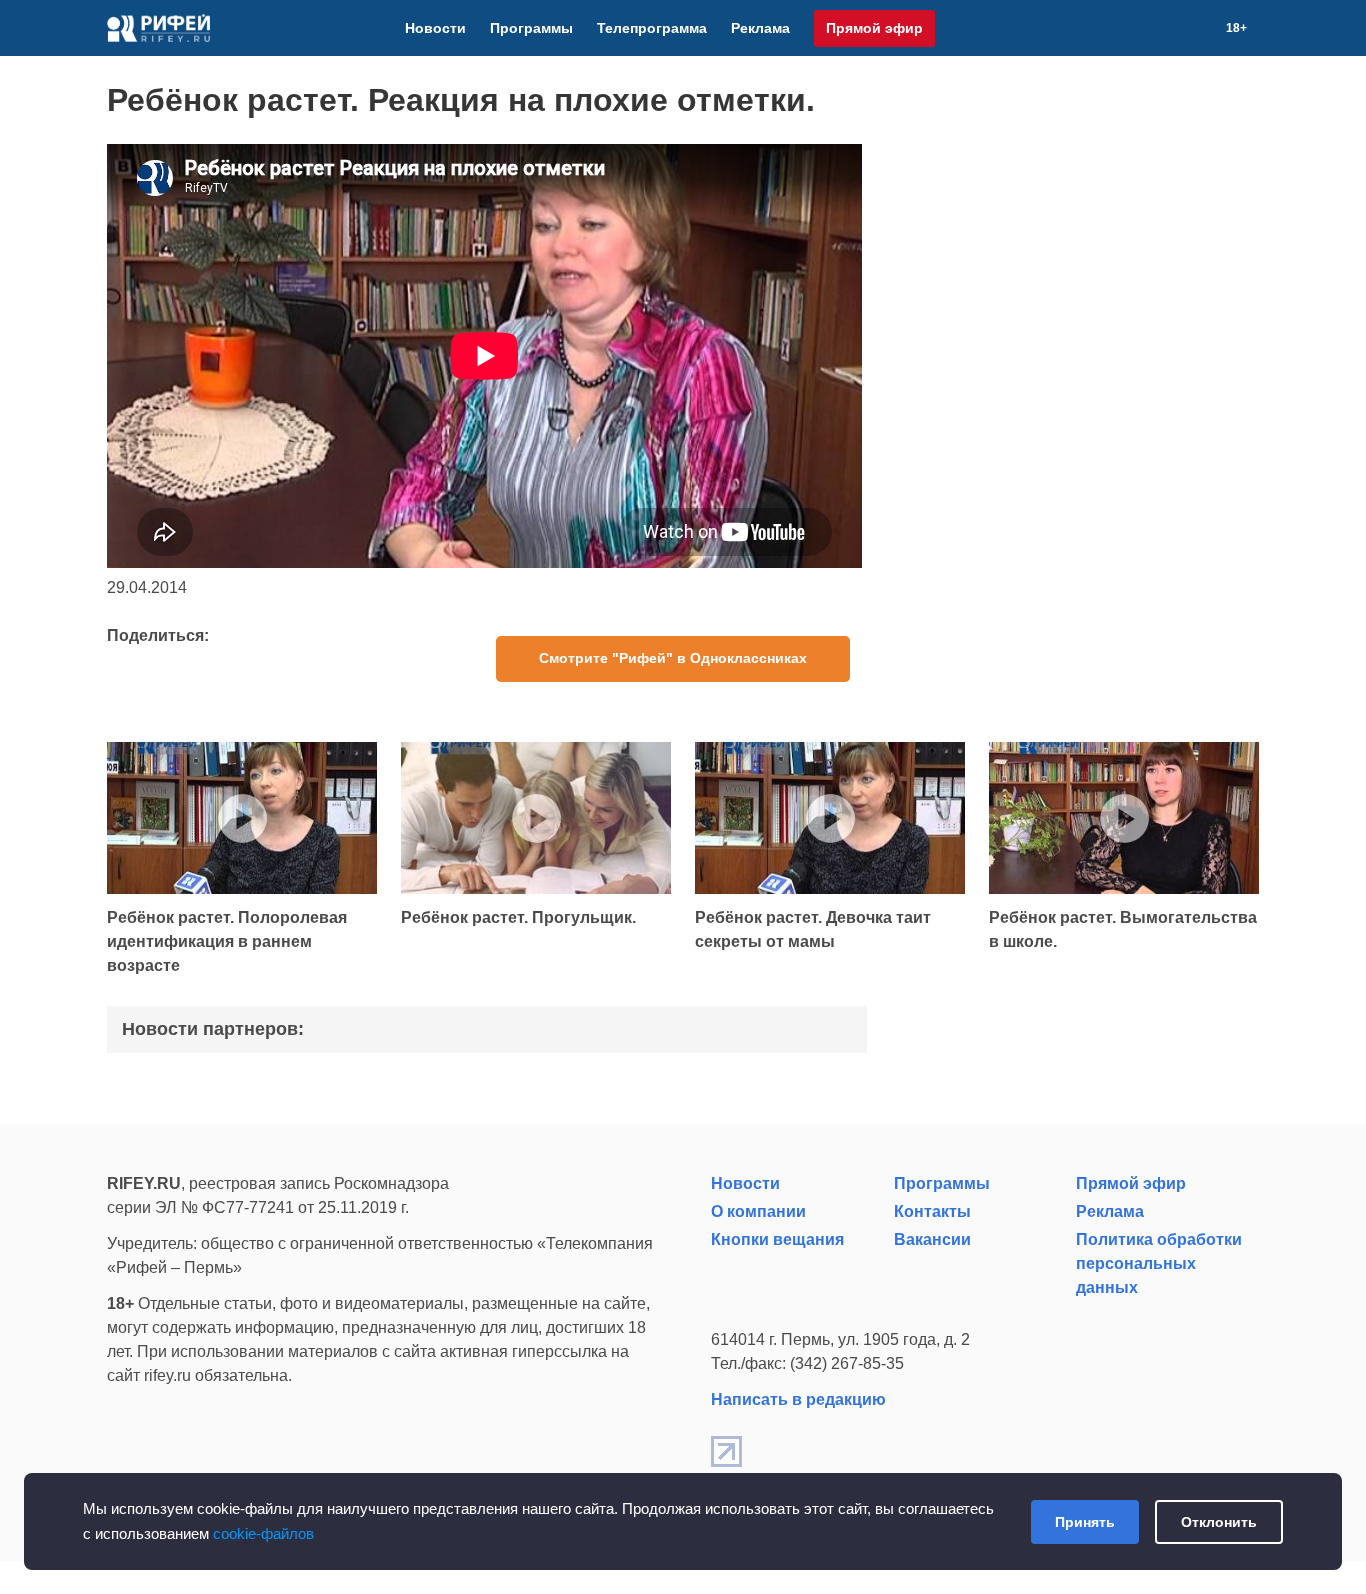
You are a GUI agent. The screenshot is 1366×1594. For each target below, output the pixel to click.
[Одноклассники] (1178, 28)
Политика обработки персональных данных (1159, 1263)
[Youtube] (1154, 28)
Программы (531, 28)
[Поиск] (1202, 28)
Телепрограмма (652, 28)
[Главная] (158, 28)
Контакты (932, 1211)
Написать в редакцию (798, 1399)
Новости (435, 28)
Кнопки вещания (777, 1239)
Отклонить (1219, 1522)
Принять (1085, 1522)
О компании (758, 1211)
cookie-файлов (263, 1533)
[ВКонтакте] (1130, 28)
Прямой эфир (874, 28)
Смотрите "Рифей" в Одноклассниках (673, 658)
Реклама (760, 28)
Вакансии (932, 1239)
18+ (1236, 28)
